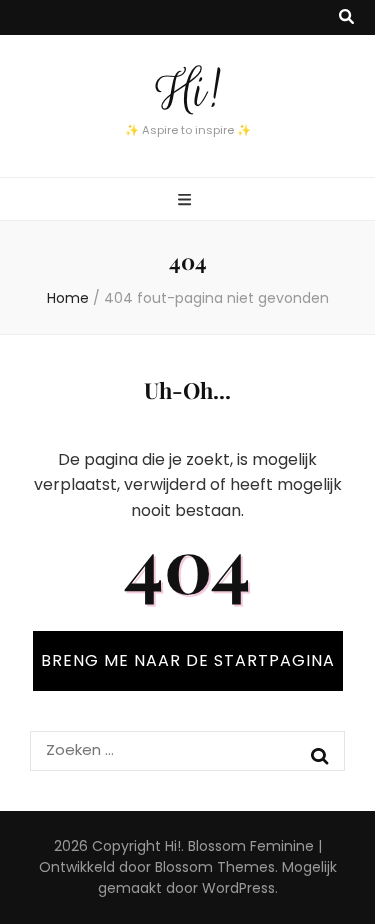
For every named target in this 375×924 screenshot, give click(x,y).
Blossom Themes (215, 867)
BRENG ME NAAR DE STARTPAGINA (188, 660)
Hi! (188, 91)
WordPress (238, 888)
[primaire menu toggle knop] (187, 200)
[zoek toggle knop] (346, 17)
